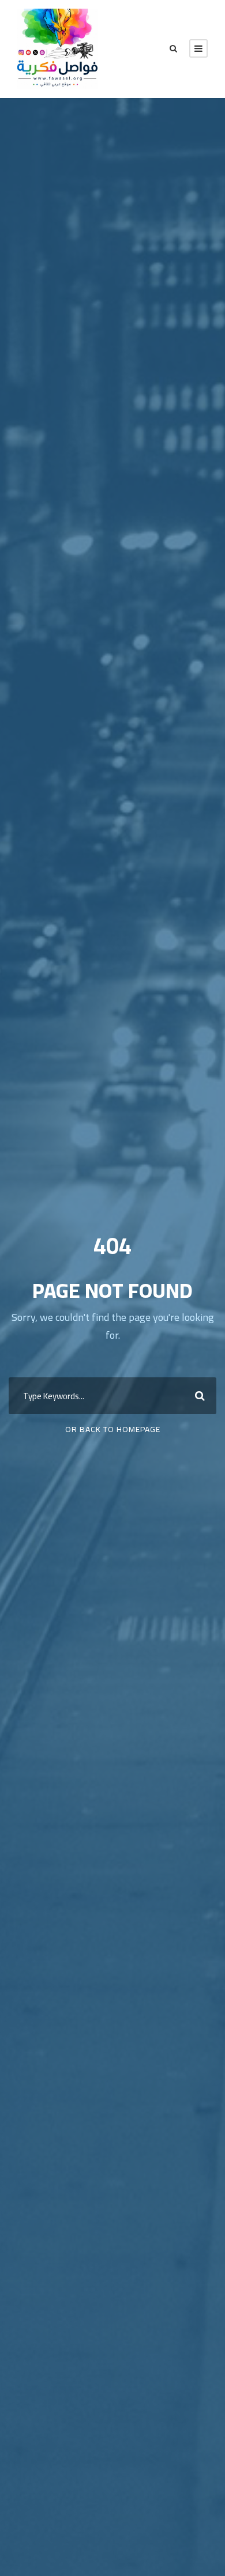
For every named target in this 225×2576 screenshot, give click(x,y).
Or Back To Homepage (113, 1429)
